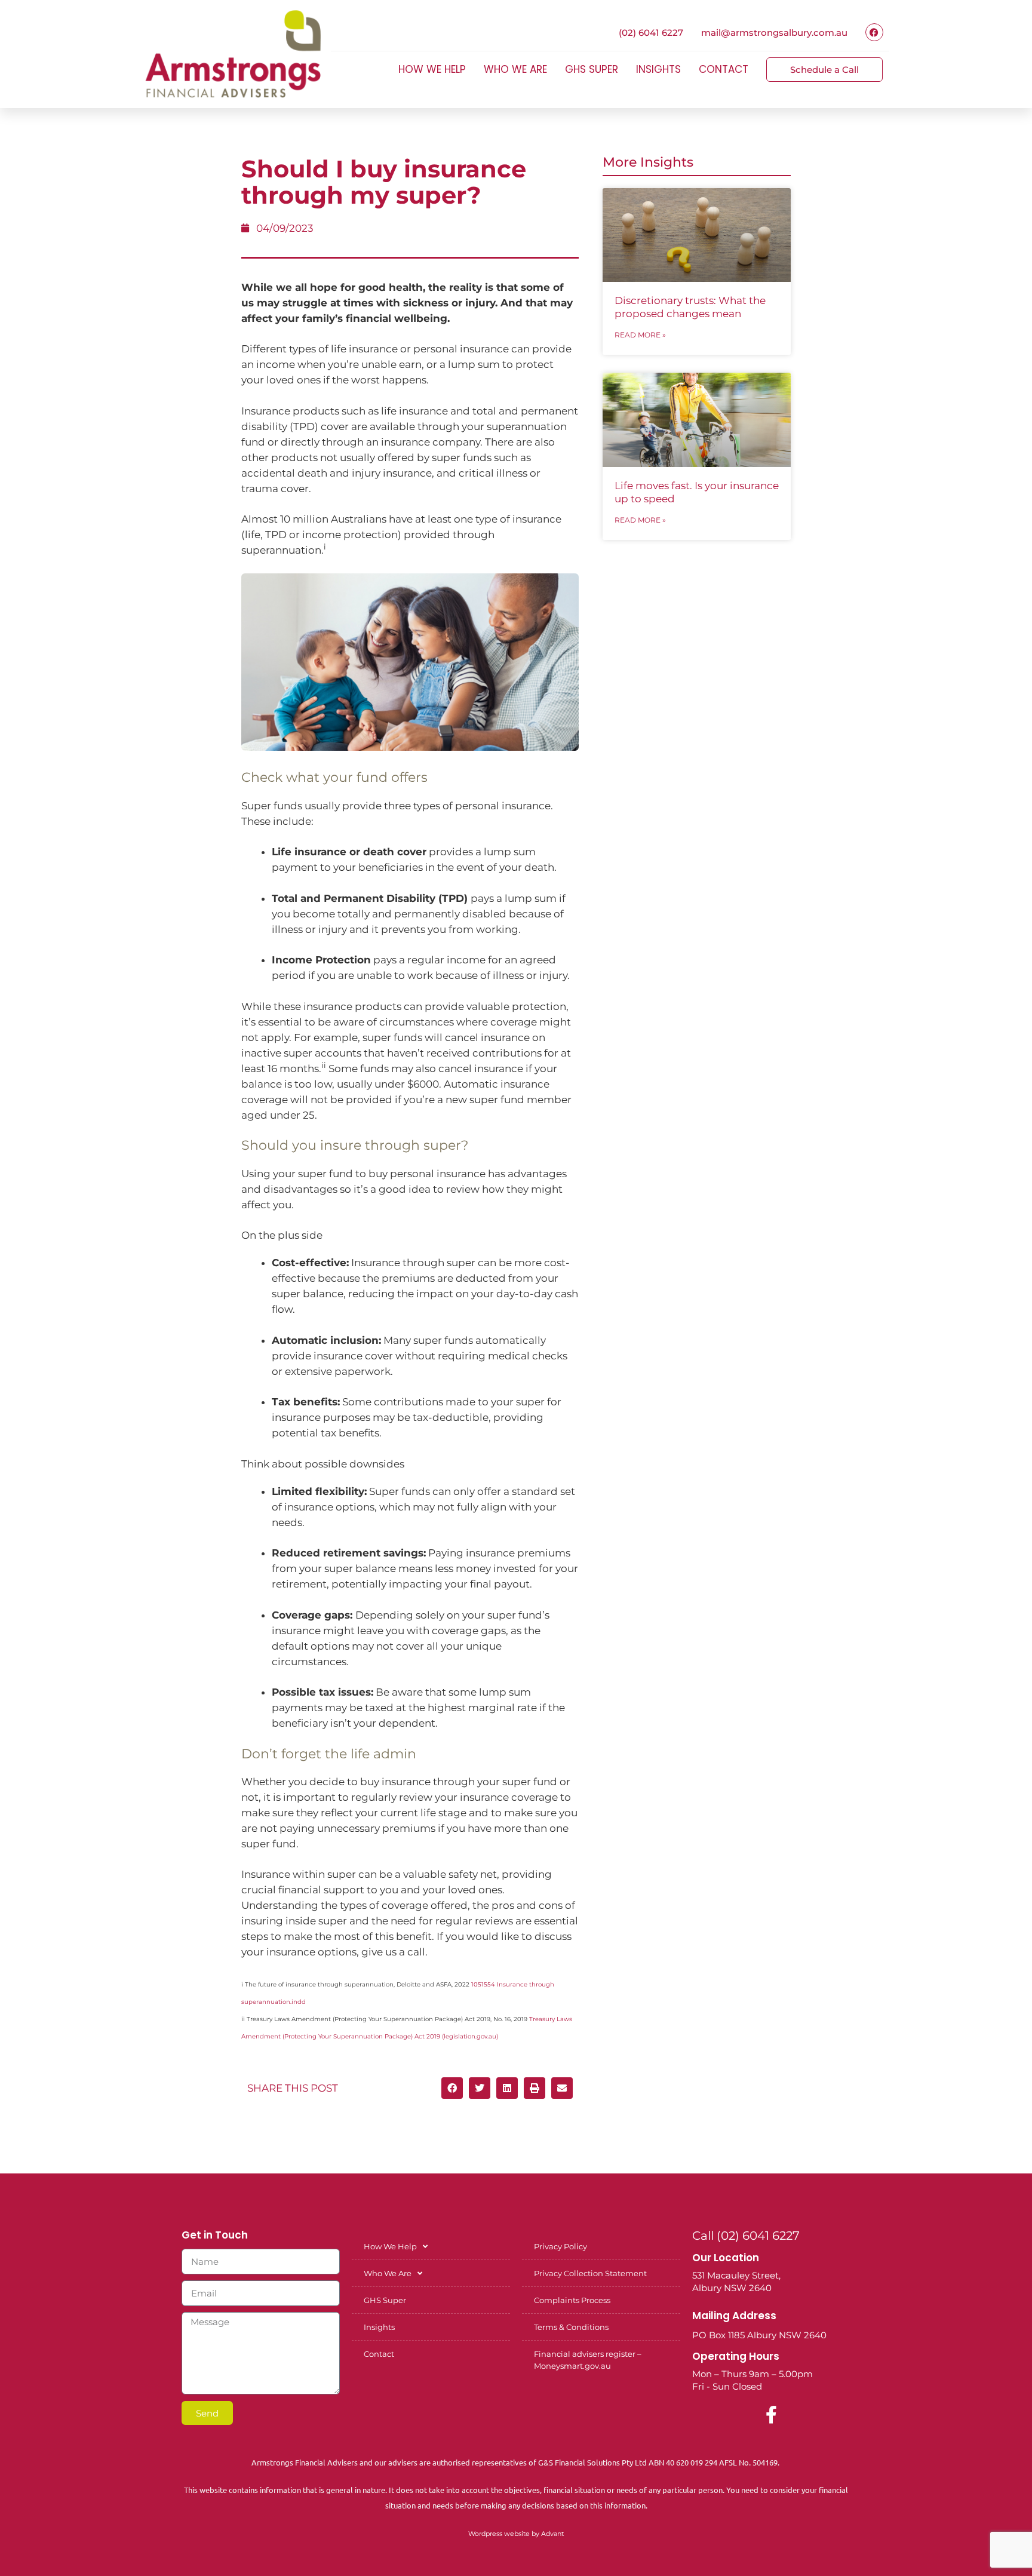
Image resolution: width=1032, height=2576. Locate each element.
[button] (452, 2088)
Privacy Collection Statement (590, 2273)
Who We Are (515, 69)
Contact (724, 69)
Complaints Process (572, 2300)
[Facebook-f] (772, 2415)
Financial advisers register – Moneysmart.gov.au (588, 2360)
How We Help (432, 69)
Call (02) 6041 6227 (746, 2236)
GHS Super (592, 69)
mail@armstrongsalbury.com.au (774, 33)
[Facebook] (874, 32)
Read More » (640, 335)
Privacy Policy (560, 2246)
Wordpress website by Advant (516, 2534)
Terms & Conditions (571, 2327)
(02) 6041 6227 (651, 33)
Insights (658, 69)
